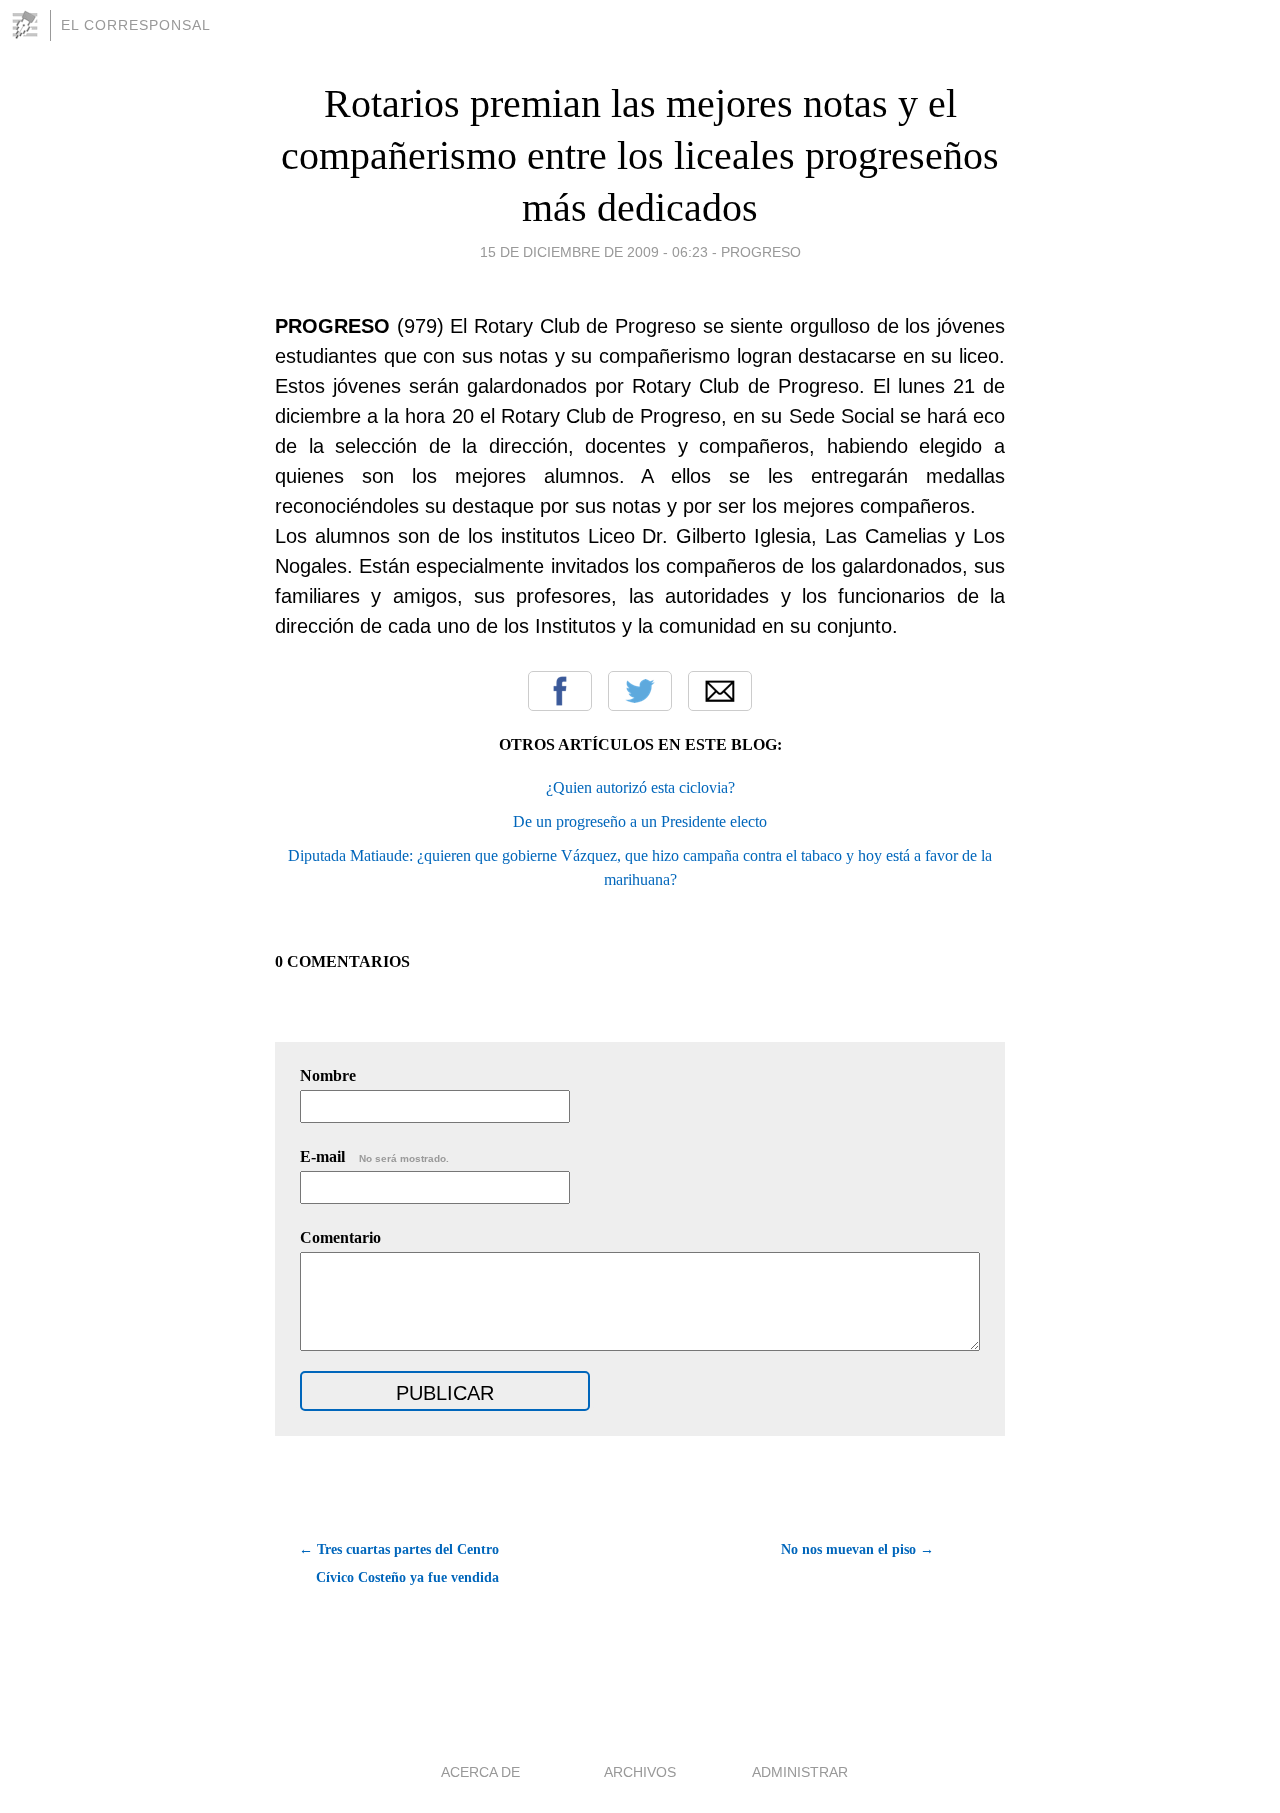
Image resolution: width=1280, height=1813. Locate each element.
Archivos (640, 1772)
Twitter (640, 691)
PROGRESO (761, 252)
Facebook (560, 691)
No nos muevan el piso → (857, 1549)
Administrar (800, 1772)
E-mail (374, 1156)
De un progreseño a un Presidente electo (640, 821)
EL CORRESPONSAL (136, 25)
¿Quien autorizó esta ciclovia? (640, 787)
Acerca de (480, 1772)
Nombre (328, 1075)
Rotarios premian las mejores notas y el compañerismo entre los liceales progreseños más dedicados (640, 155)
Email (720, 691)
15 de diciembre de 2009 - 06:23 (594, 252)
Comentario (340, 1237)
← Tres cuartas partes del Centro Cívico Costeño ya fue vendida (399, 1563)
